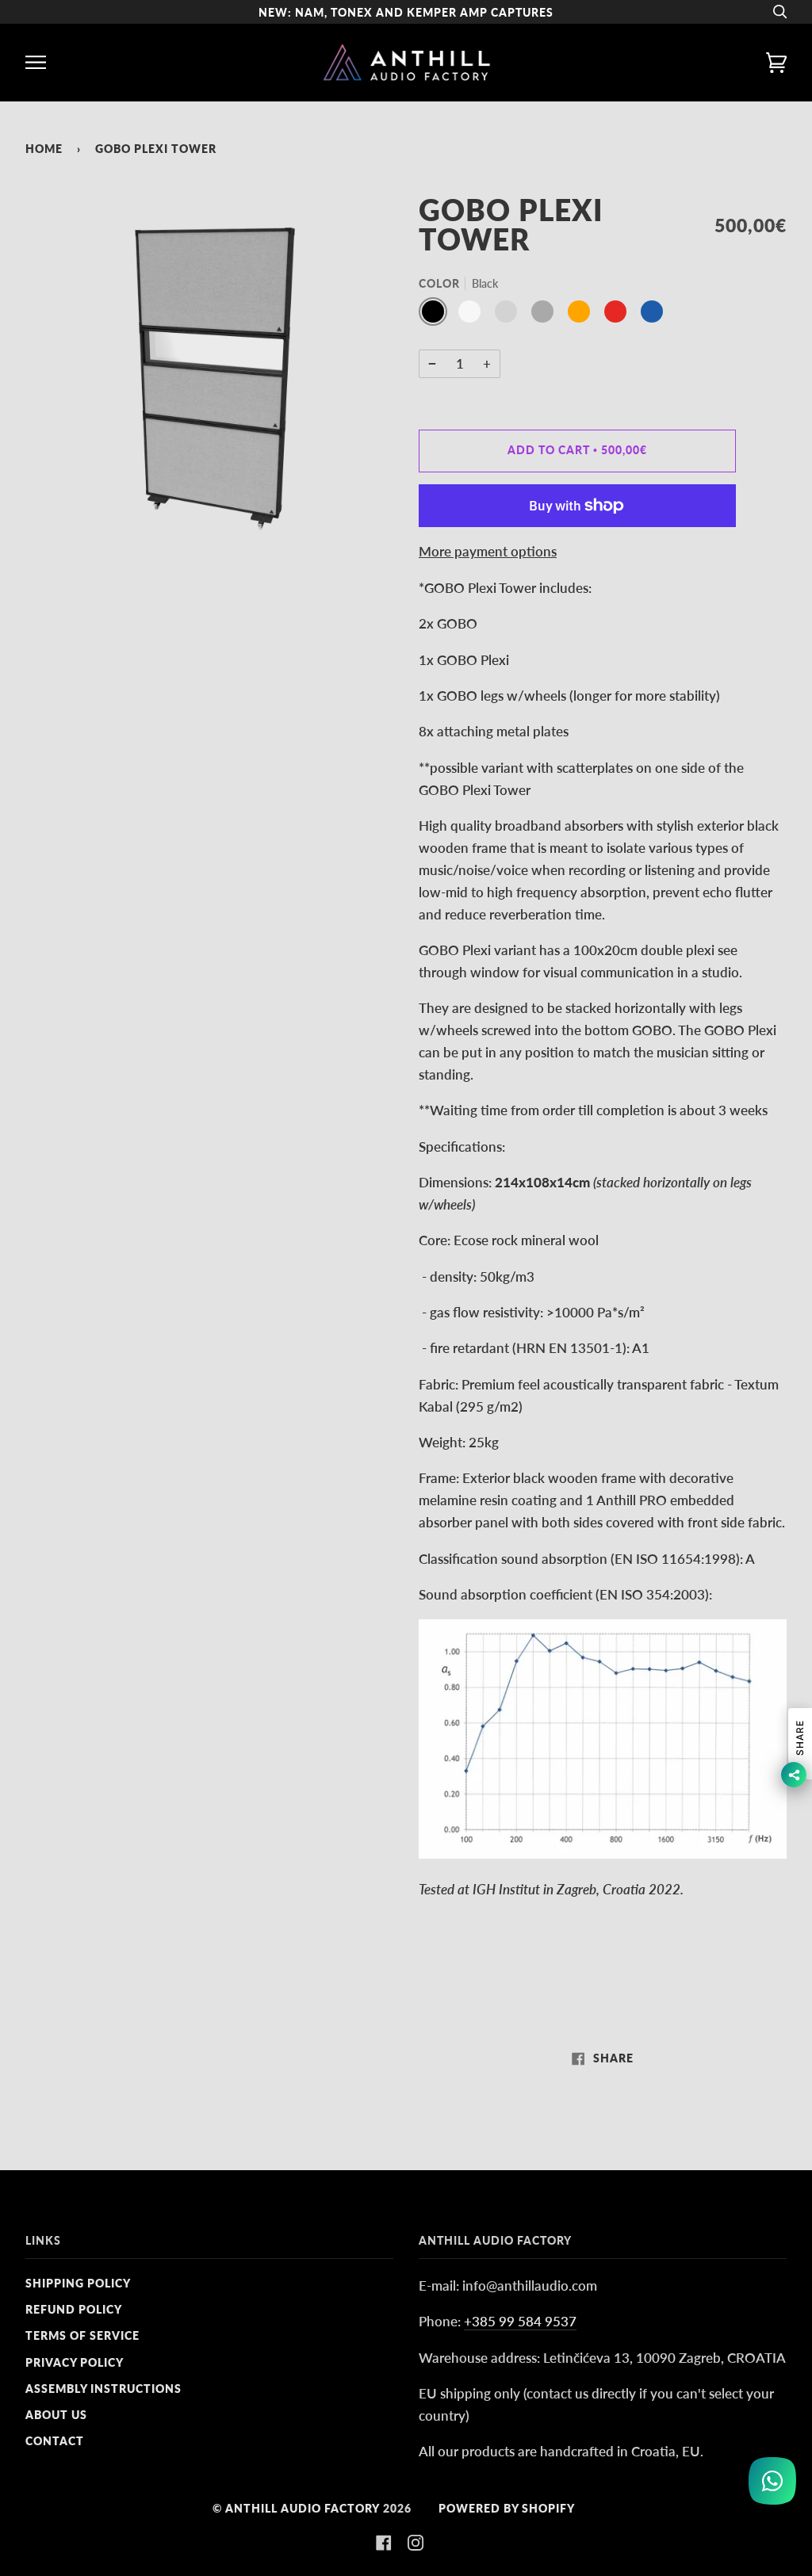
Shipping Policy (78, 2283)
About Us (56, 2415)
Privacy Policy (75, 2362)
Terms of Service (82, 2335)
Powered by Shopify (507, 2508)
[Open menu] (49, 62)
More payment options (488, 551)
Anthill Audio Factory (303, 2508)
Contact (55, 2441)
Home (44, 149)
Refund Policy (74, 2309)
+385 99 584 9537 (520, 2321)
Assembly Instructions (103, 2389)
